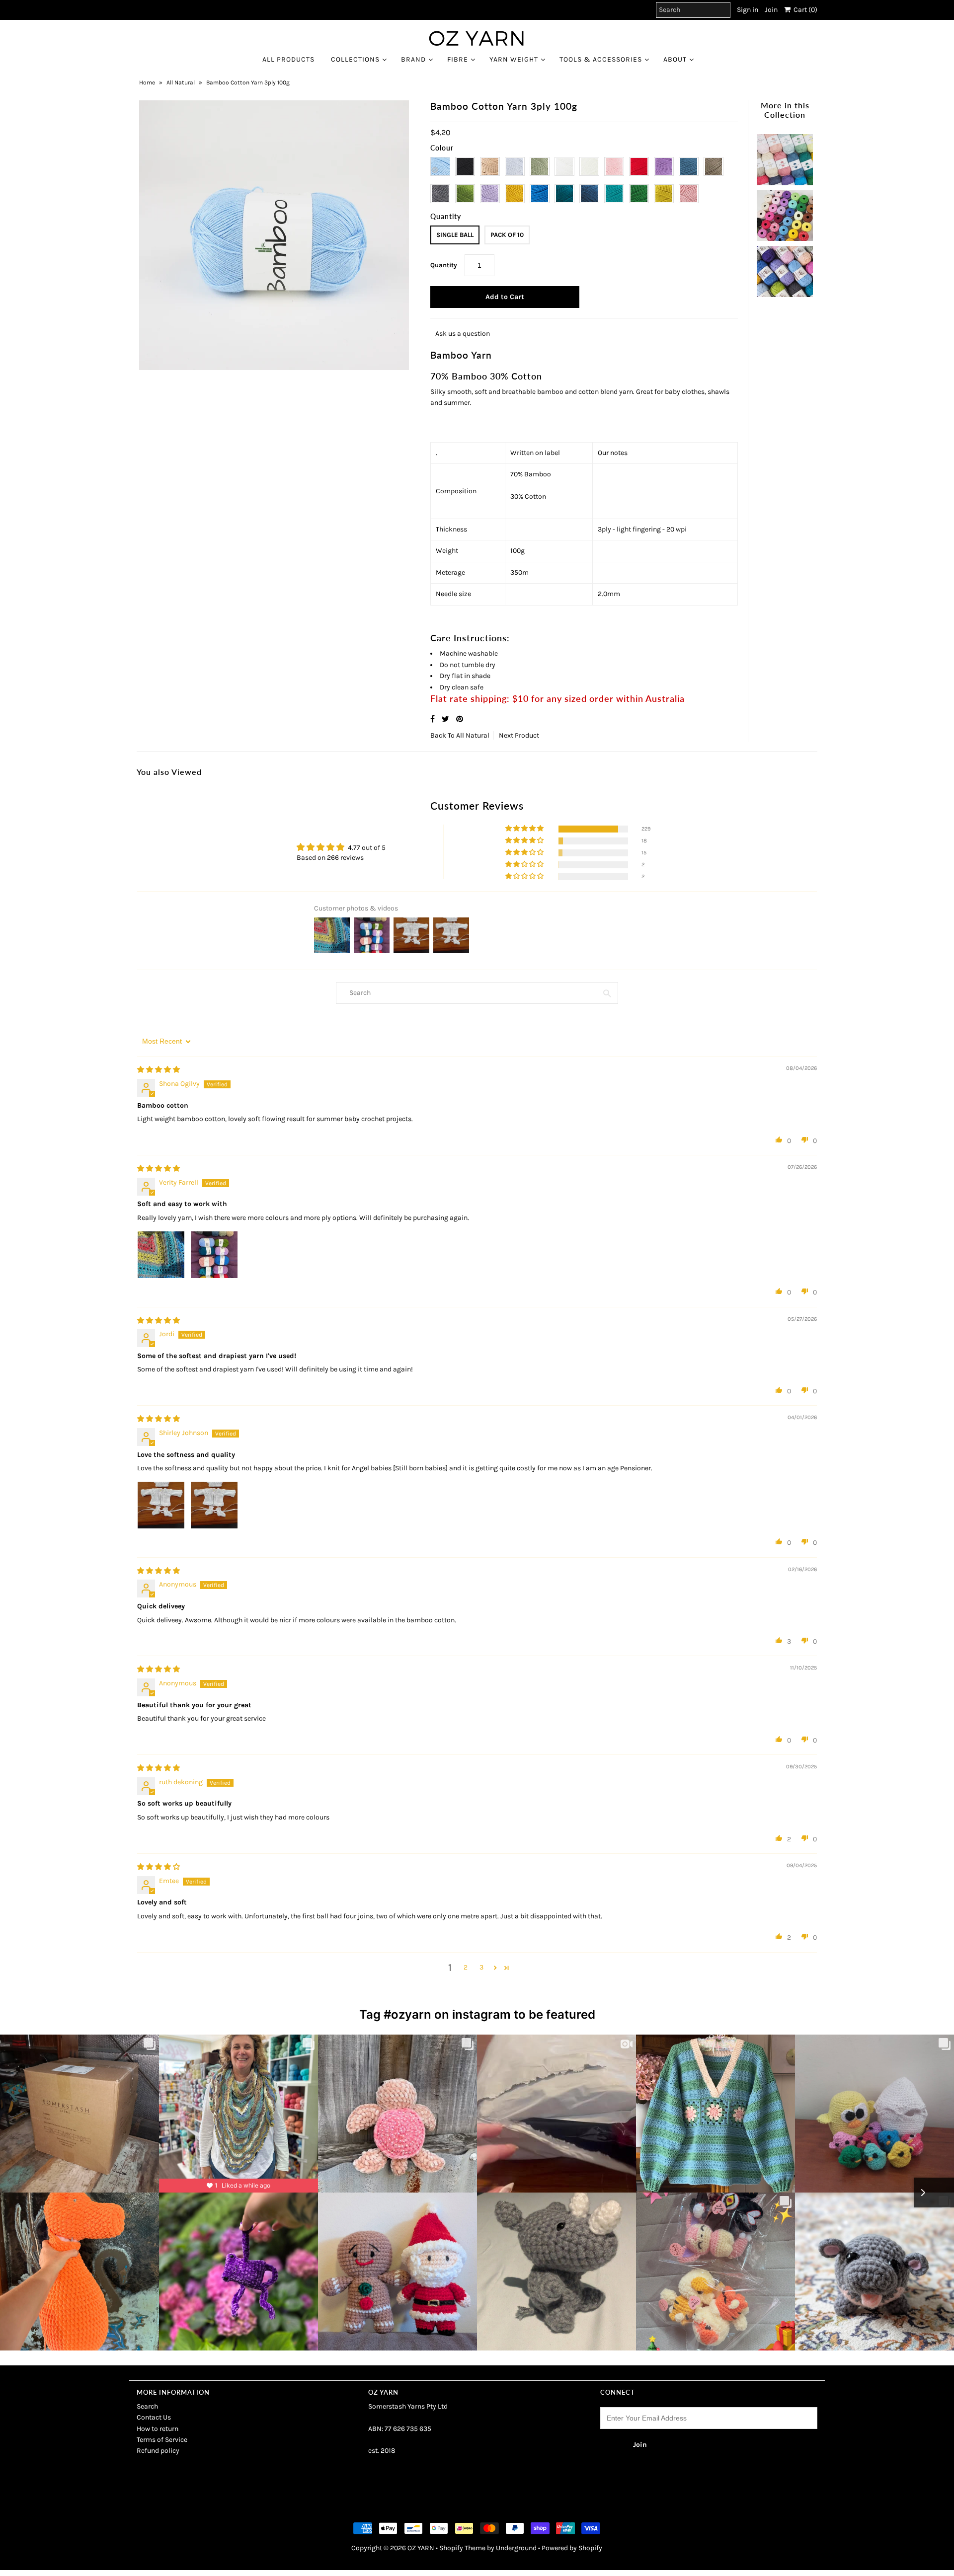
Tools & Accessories (601, 59)
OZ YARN (421, 2548)
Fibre (458, 59)
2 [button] (466, 1967)
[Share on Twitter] (446, 719)
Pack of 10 (507, 235)
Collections (355, 59)
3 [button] (481, 1967)
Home (147, 82)
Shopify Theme (462, 2548)
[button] (525, 829)
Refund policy (158, 2451)
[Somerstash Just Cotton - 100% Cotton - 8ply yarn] (785, 157)
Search (147, 2406)
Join (771, 10)
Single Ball (455, 235)
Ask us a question (463, 334)
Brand (413, 59)
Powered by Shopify (572, 2548)
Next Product (519, 735)
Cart (804, 10)
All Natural (181, 82)
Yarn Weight (514, 59)
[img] (159, 1070)
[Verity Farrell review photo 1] (161, 1255)
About (675, 59)
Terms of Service (162, 2440)
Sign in (748, 10)
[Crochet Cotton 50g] (785, 213)
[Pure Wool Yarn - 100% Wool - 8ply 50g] (785, 269)
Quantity (444, 265)
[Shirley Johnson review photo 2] (214, 1505)
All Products (288, 59)
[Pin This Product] (460, 719)
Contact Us (154, 2417)
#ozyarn (407, 2014)
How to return (158, 2429)
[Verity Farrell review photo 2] (214, 1255)
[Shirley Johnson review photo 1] (161, 1505)
